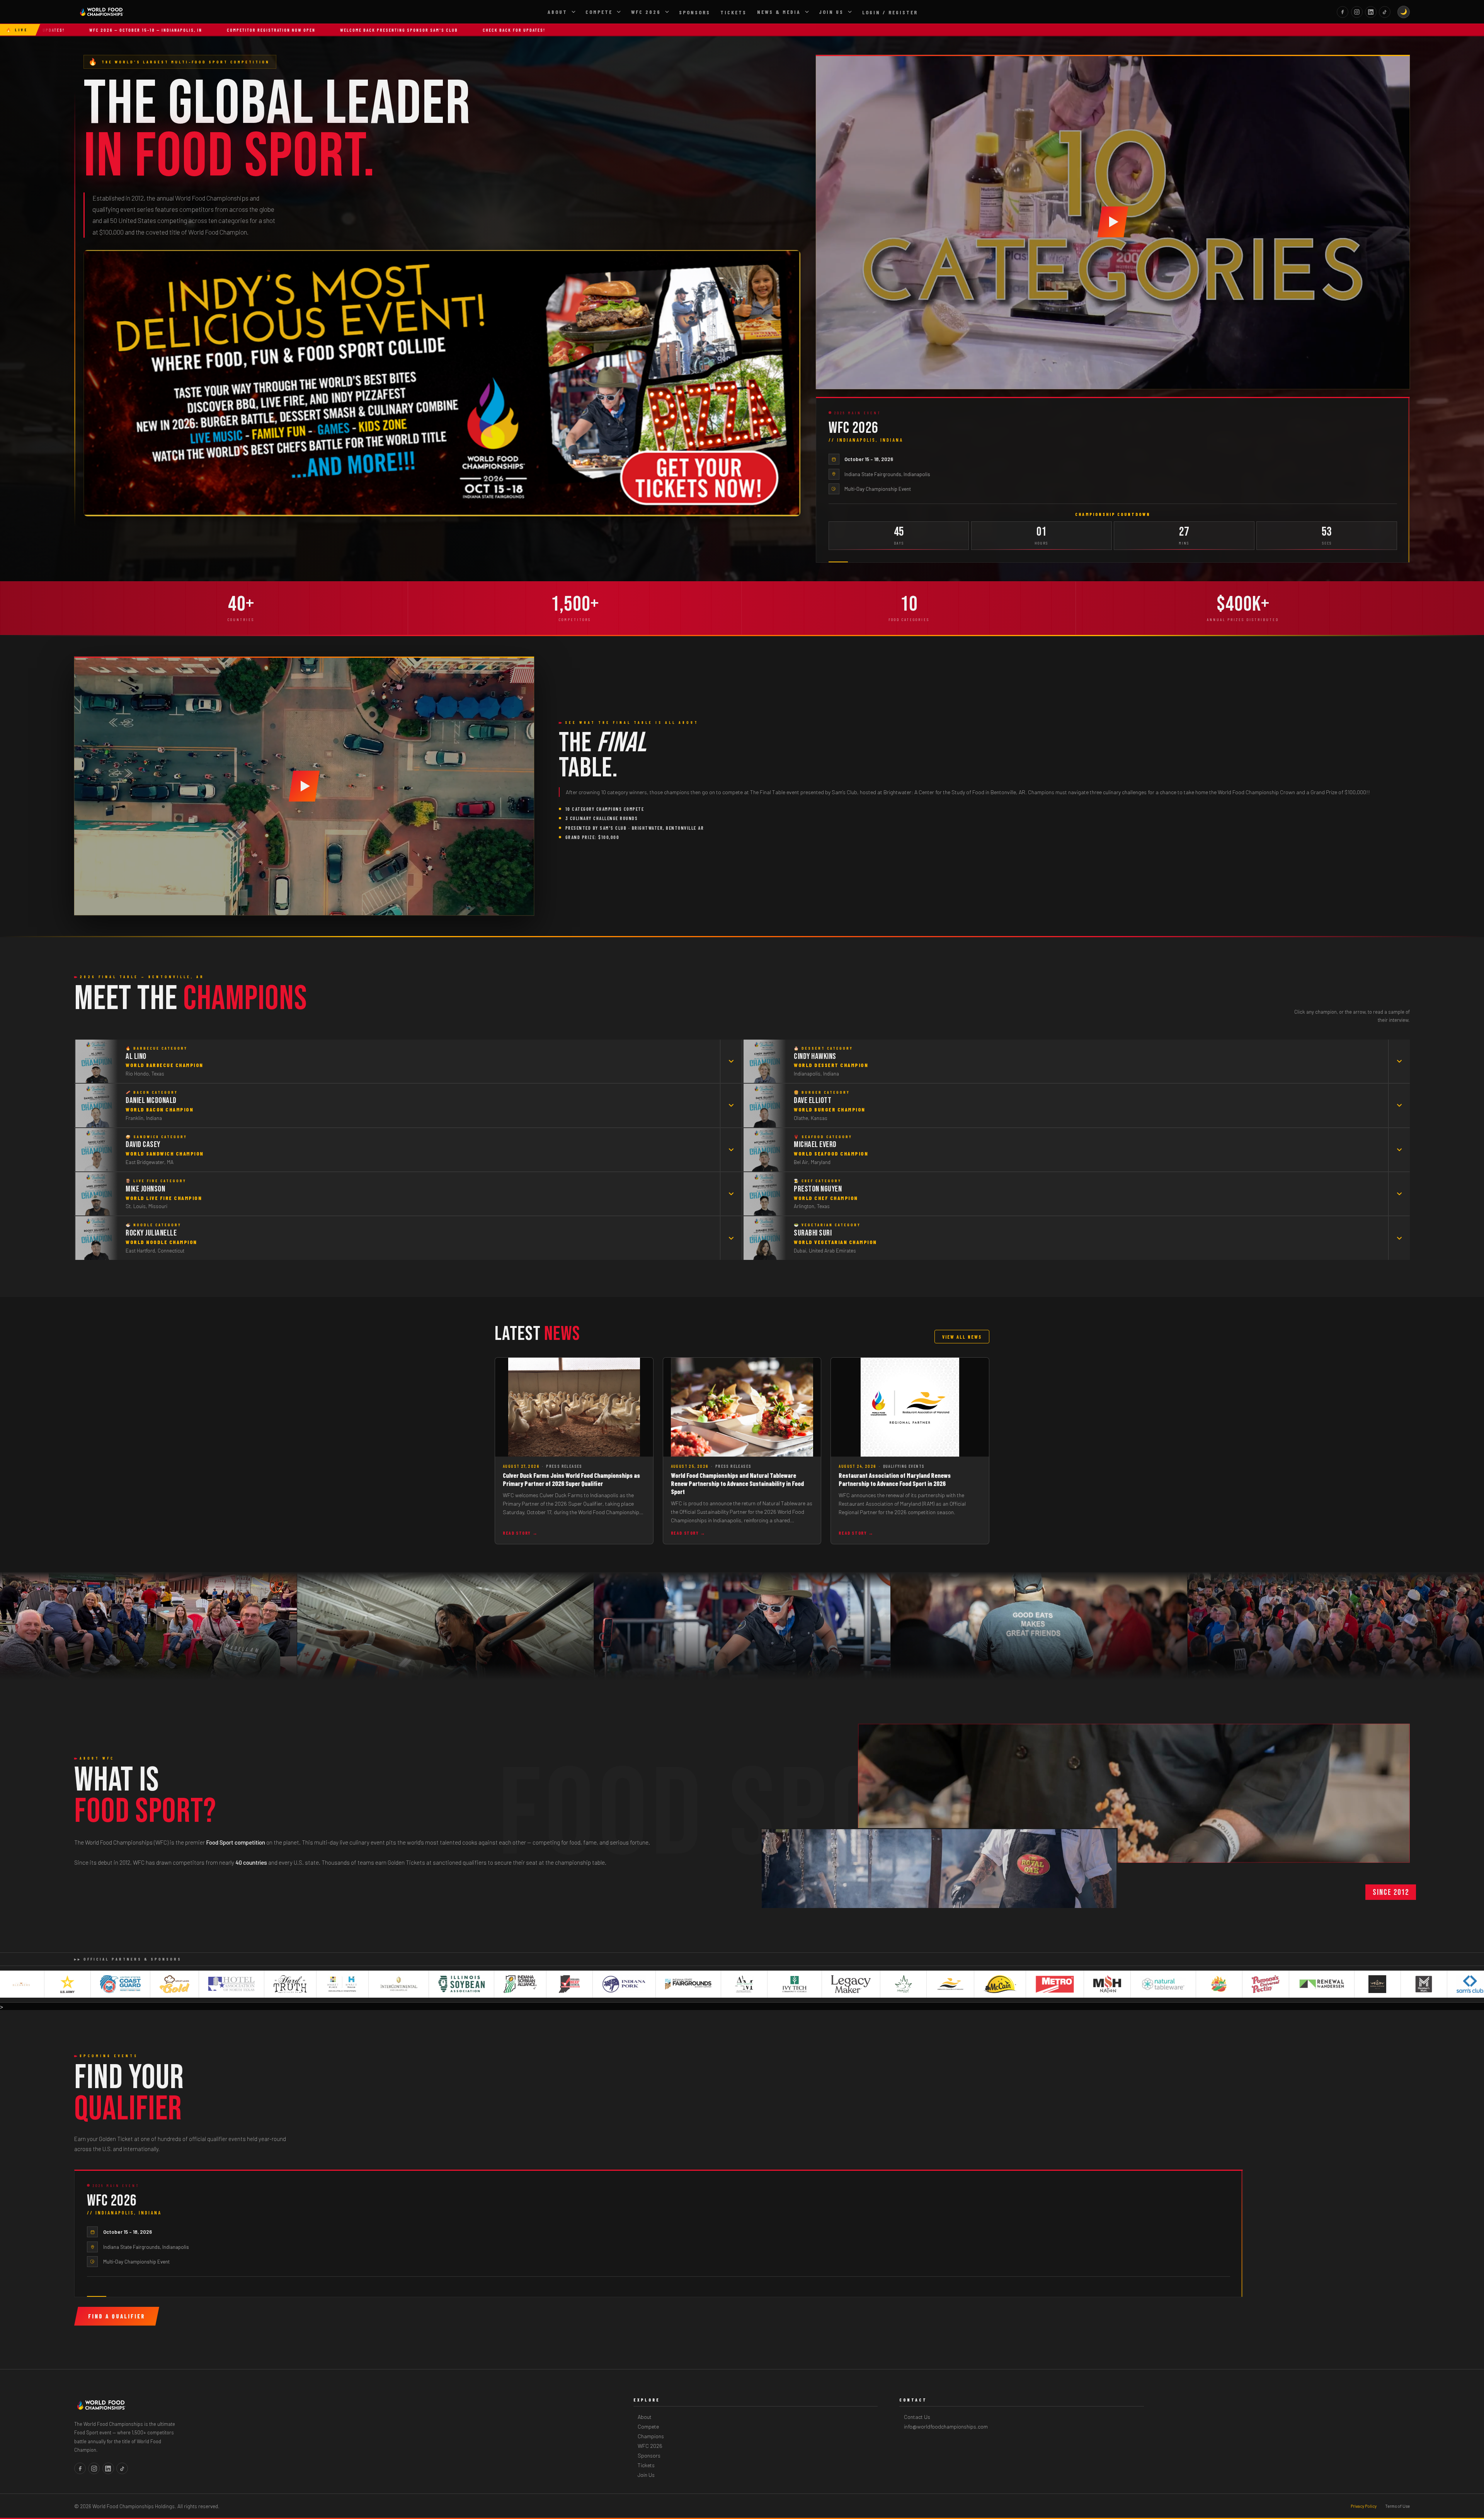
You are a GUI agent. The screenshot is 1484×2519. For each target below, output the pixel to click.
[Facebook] (1343, 12)
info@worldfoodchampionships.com (946, 2426)
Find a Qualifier (117, 2316)
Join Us (831, 12)
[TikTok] (1385, 12)
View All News (962, 1337)
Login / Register (890, 12)
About (557, 12)
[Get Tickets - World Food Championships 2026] (442, 383)
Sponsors (695, 12)
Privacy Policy (1364, 2506)
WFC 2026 (646, 12)
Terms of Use (1397, 2506)
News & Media (779, 12)
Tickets (733, 12)
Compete (599, 12)
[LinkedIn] (1371, 12)
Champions (651, 2436)
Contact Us (917, 2417)
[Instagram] (1357, 12)
